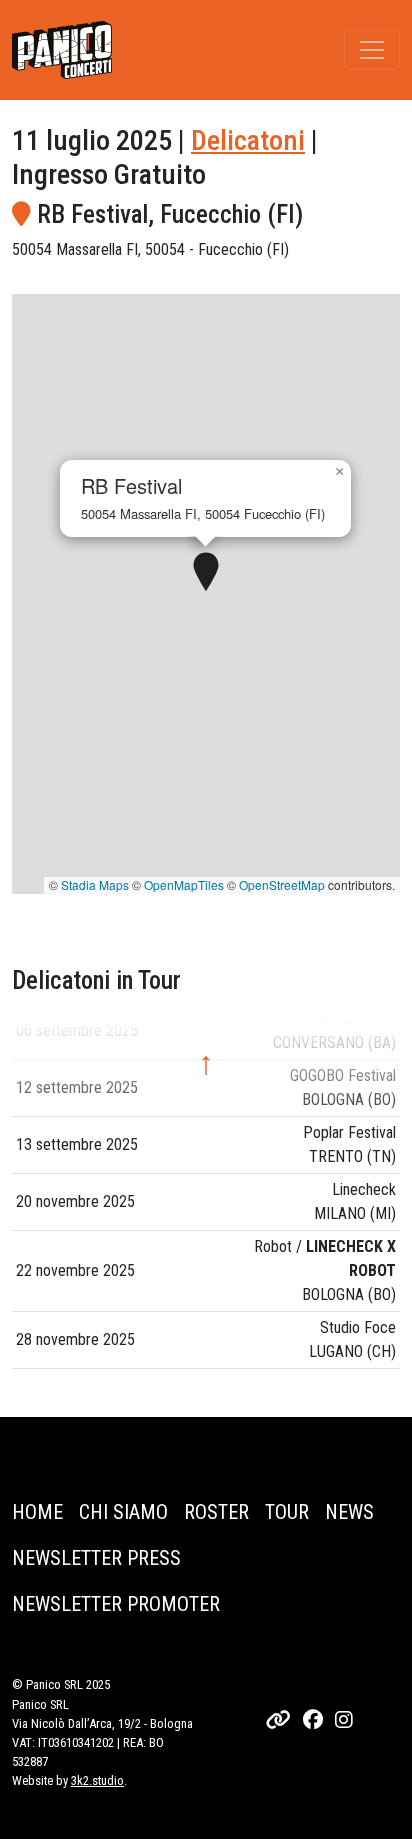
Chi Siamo (123, 1512)
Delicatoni (248, 140)
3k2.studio (97, 1780)
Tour (287, 1512)
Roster (216, 1512)
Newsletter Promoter (116, 1604)
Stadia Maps (95, 884)
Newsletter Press (96, 1558)
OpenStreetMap (282, 884)
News (349, 1512)
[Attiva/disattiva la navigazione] (372, 50)
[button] (206, 573)
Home (37, 1512)
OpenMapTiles (184, 884)
